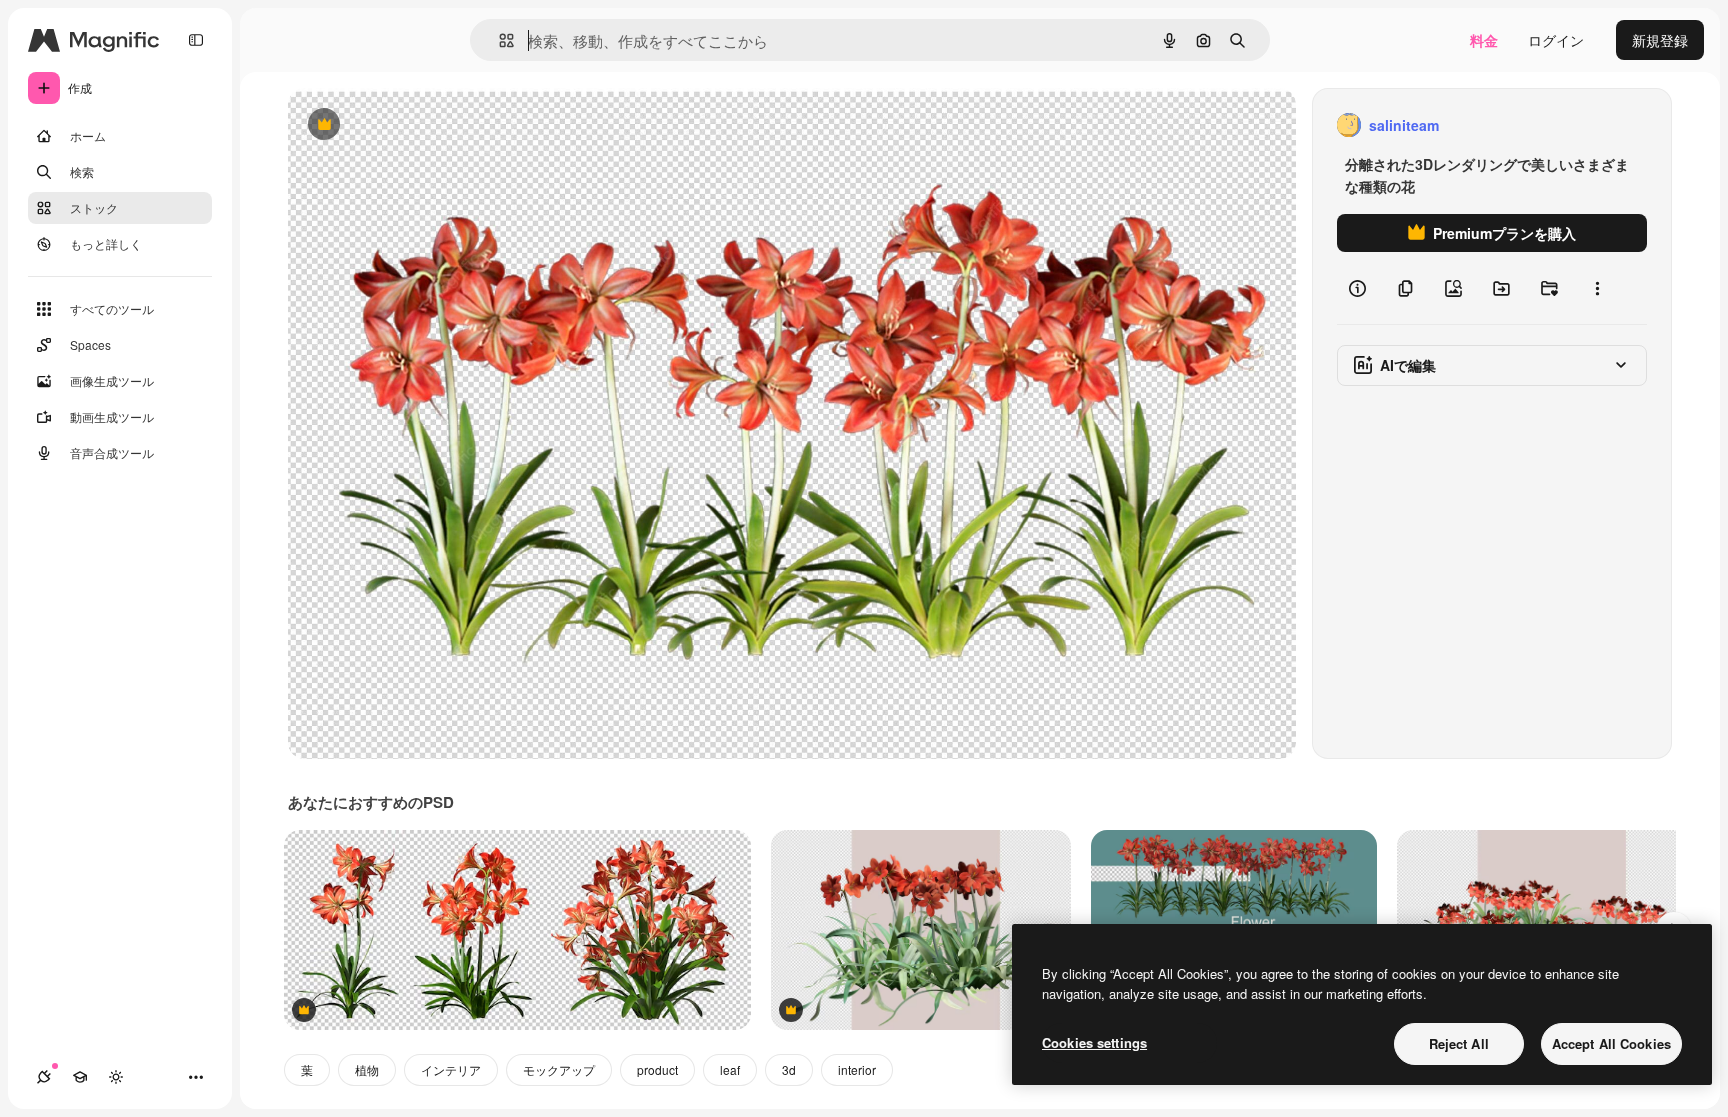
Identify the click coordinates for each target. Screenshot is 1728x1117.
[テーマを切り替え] (116, 1077)
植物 (367, 1069)
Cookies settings (1094, 1042)
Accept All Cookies (1611, 1043)
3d (789, 1069)
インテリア (451, 1069)
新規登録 (1660, 40)
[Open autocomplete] (498, 40)
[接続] (44, 1077)
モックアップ (559, 1069)
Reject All (1459, 1043)
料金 (1484, 40)
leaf (730, 1069)
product (657, 1069)
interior (857, 1069)
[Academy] (80, 1077)
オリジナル (425, 125)
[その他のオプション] (1597, 288)
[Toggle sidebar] (196, 40)
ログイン (1556, 40)
